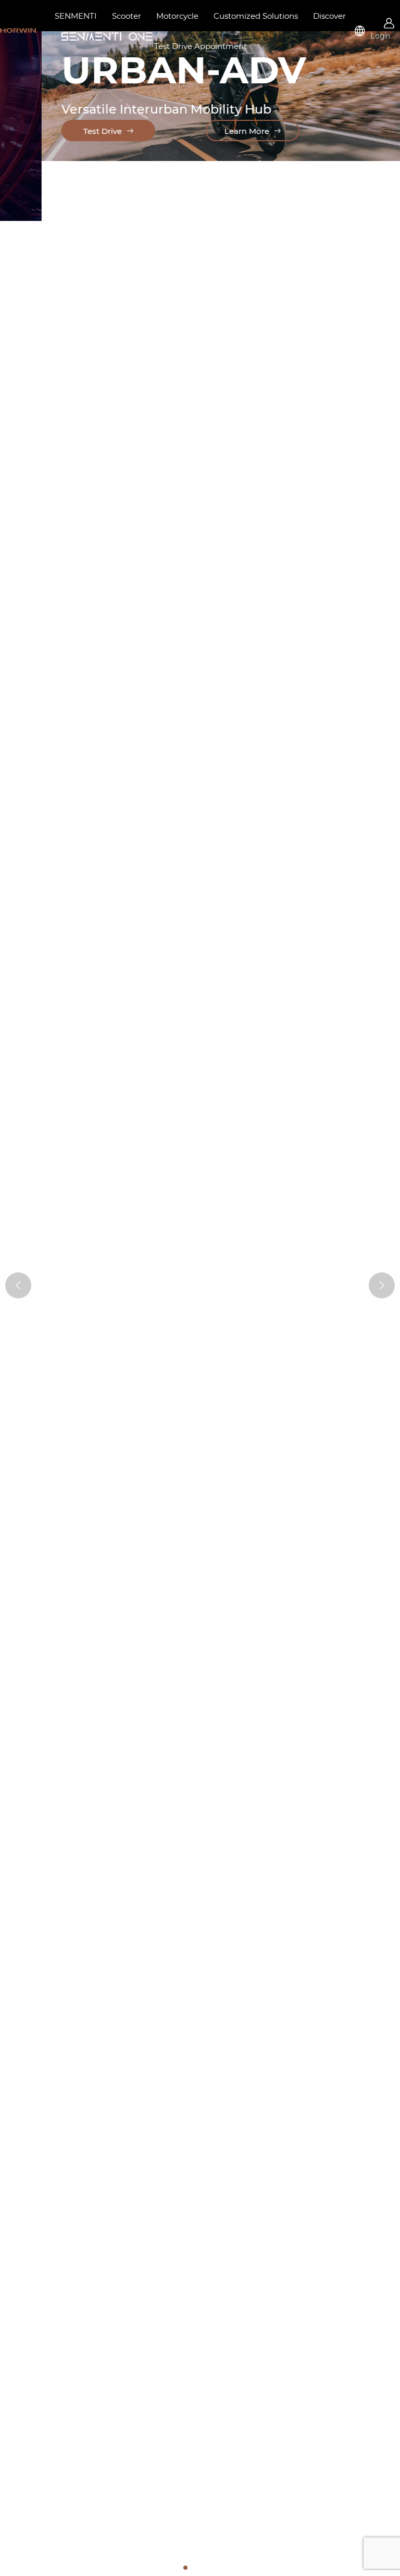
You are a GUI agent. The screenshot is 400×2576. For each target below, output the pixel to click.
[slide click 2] (202, 2568)
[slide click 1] (194, 2568)
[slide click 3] (210, 2568)
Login (380, 36)
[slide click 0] (185, 2568)
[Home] (18, 30)
